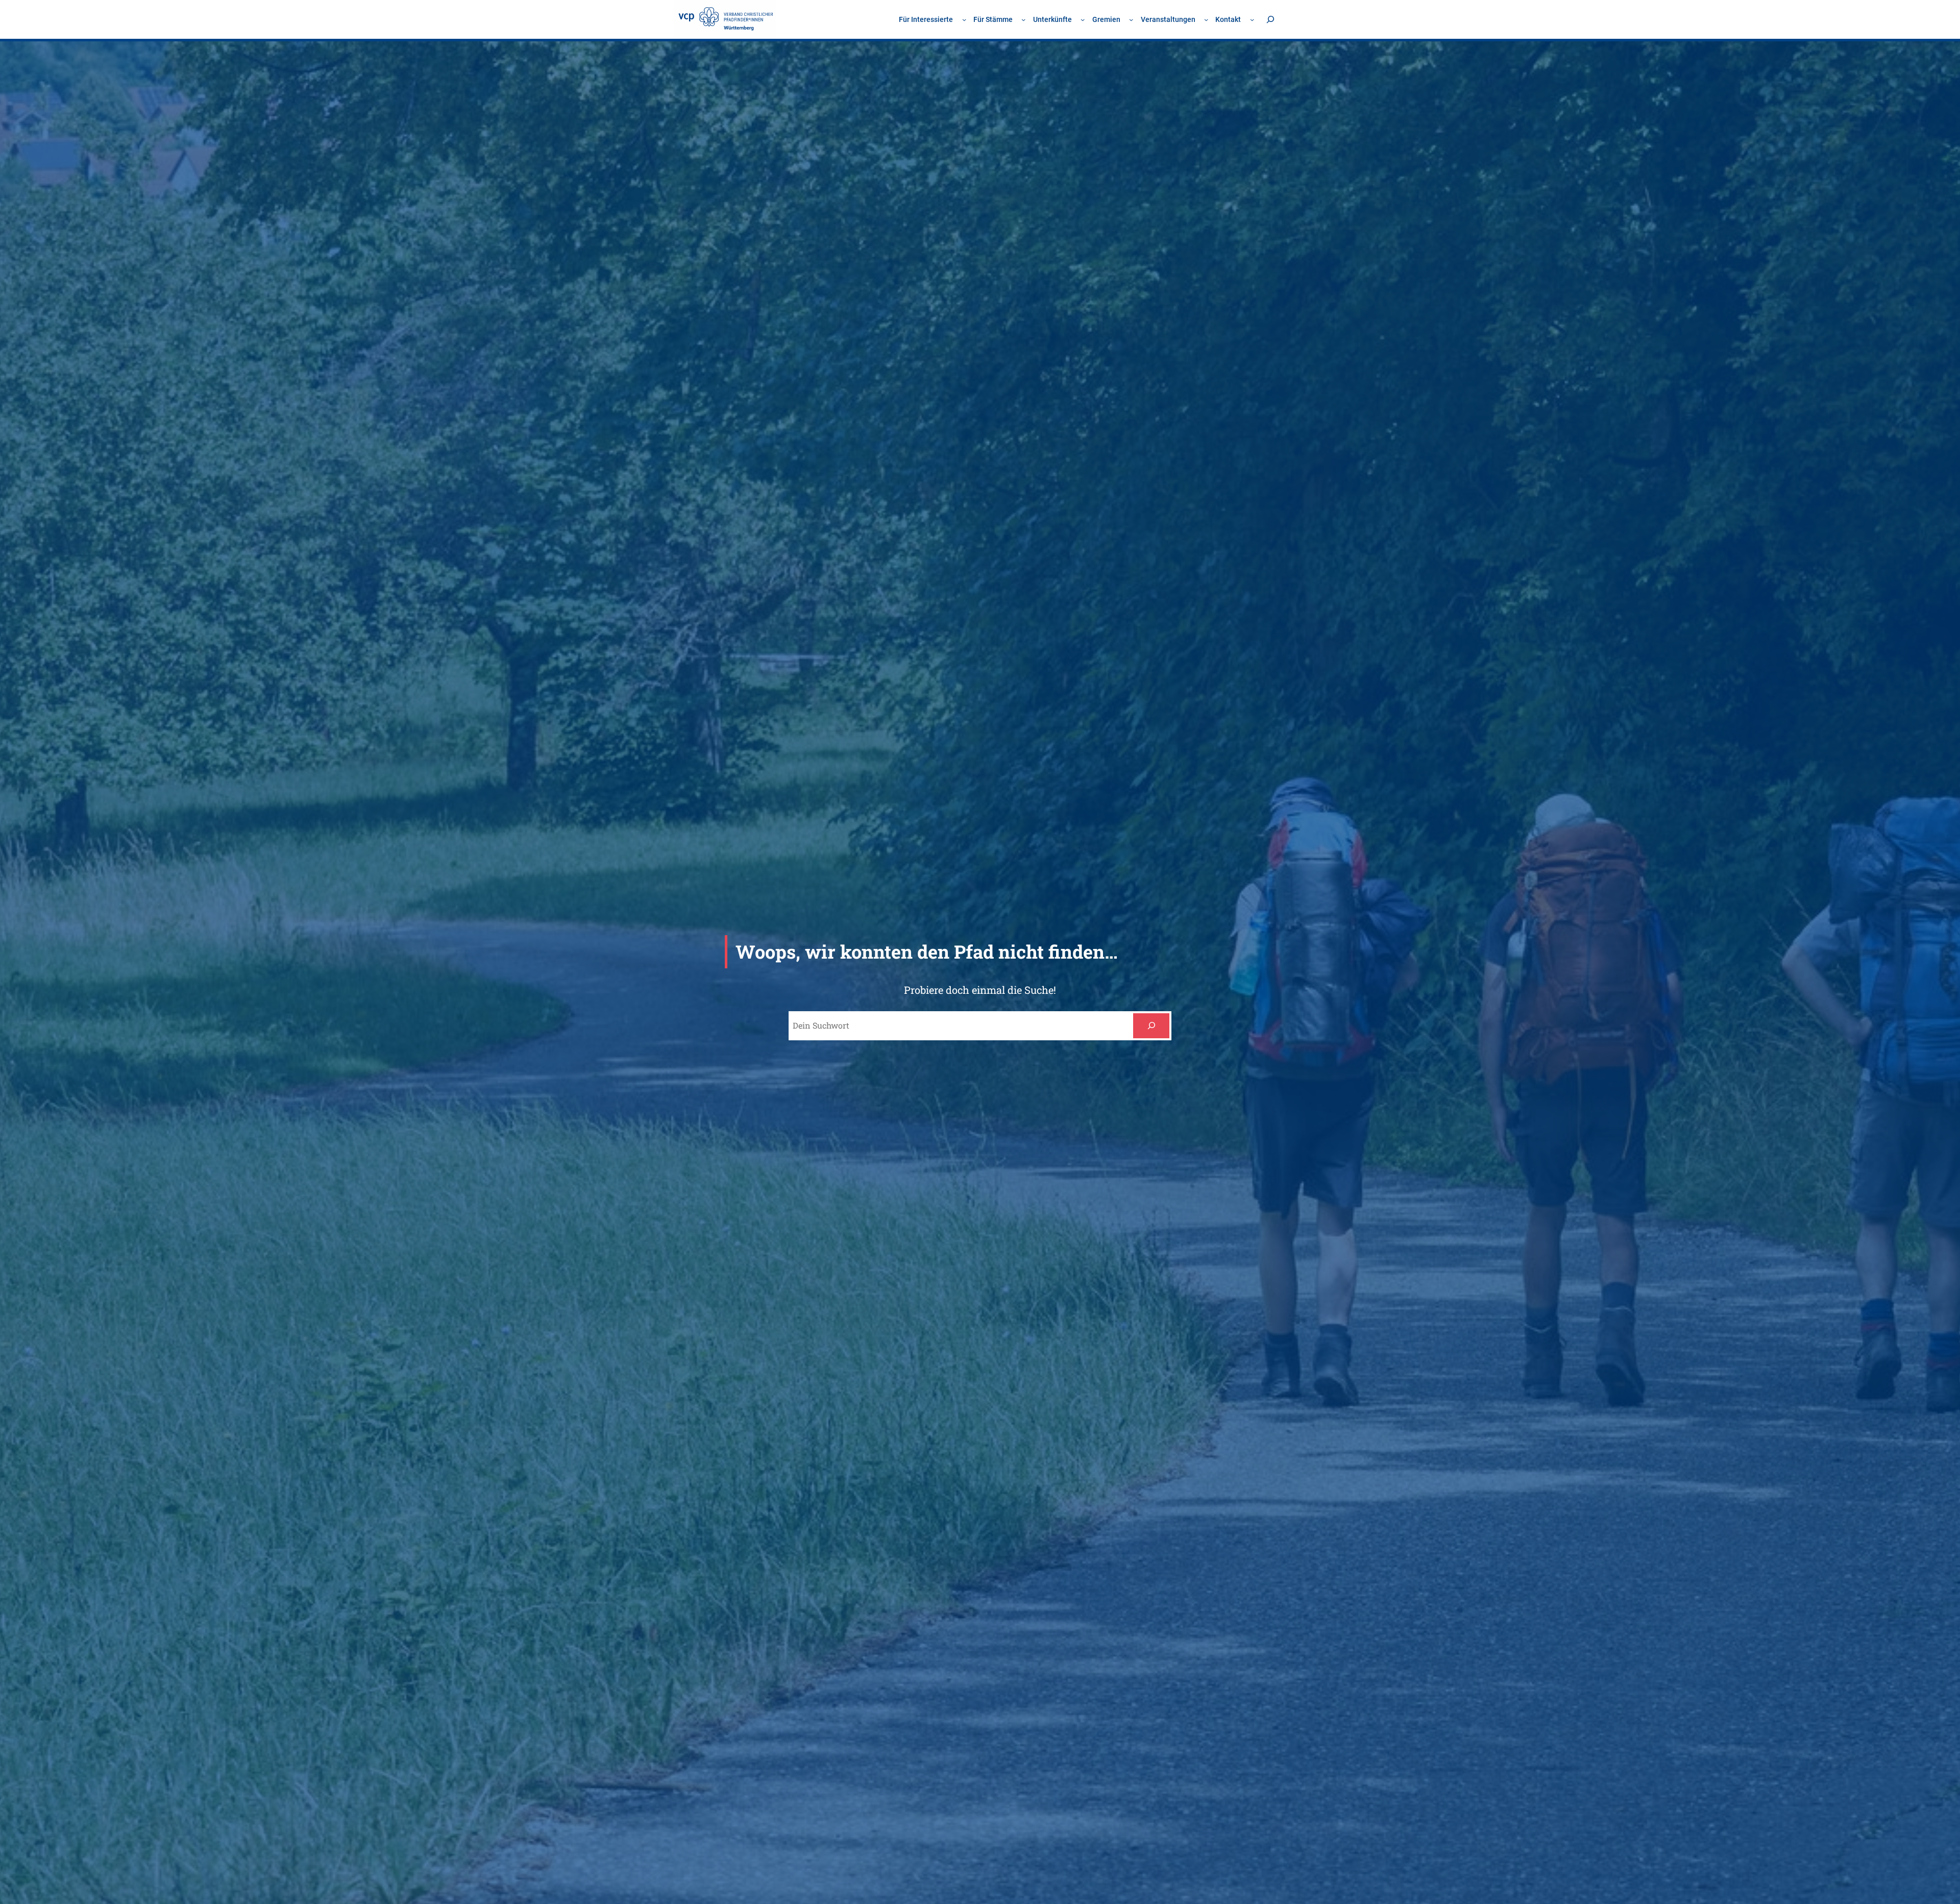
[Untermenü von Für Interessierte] (964, 19)
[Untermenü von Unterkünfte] (1083, 19)
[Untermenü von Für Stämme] (1023, 19)
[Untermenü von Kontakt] (1252, 19)
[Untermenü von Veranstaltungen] (1206, 19)
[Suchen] (1151, 1026)
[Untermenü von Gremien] (1131, 19)
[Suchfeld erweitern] (1270, 19)
